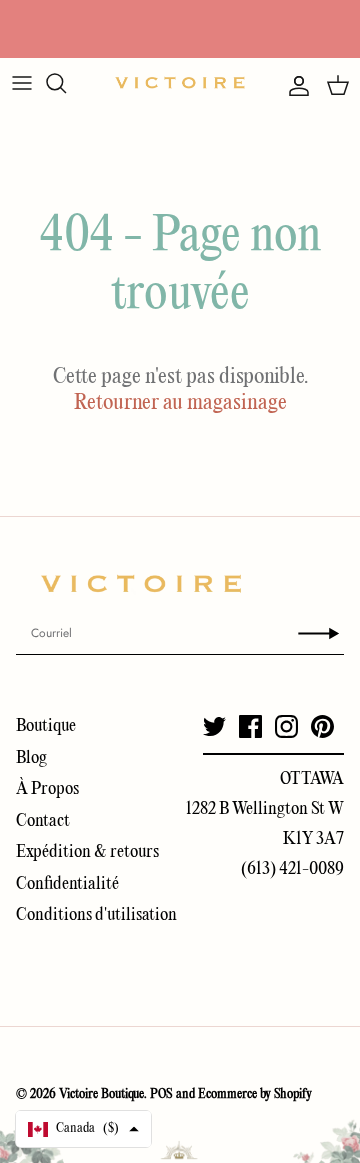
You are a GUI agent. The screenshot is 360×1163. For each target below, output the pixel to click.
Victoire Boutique (101, 1094)
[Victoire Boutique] (180, 82)
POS (161, 1094)
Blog (31, 758)
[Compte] (294, 86)
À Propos (47, 789)
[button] (83, 1129)
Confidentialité (67, 884)
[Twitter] (214, 726)
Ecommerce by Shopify (255, 1094)
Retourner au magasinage (180, 403)
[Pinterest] (322, 726)
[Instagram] (286, 726)
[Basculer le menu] (22, 83)
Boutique (46, 726)
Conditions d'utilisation (96, 915)
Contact (43, 821)
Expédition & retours (87, 852)
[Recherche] (66, 83)
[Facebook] (250, 726)
